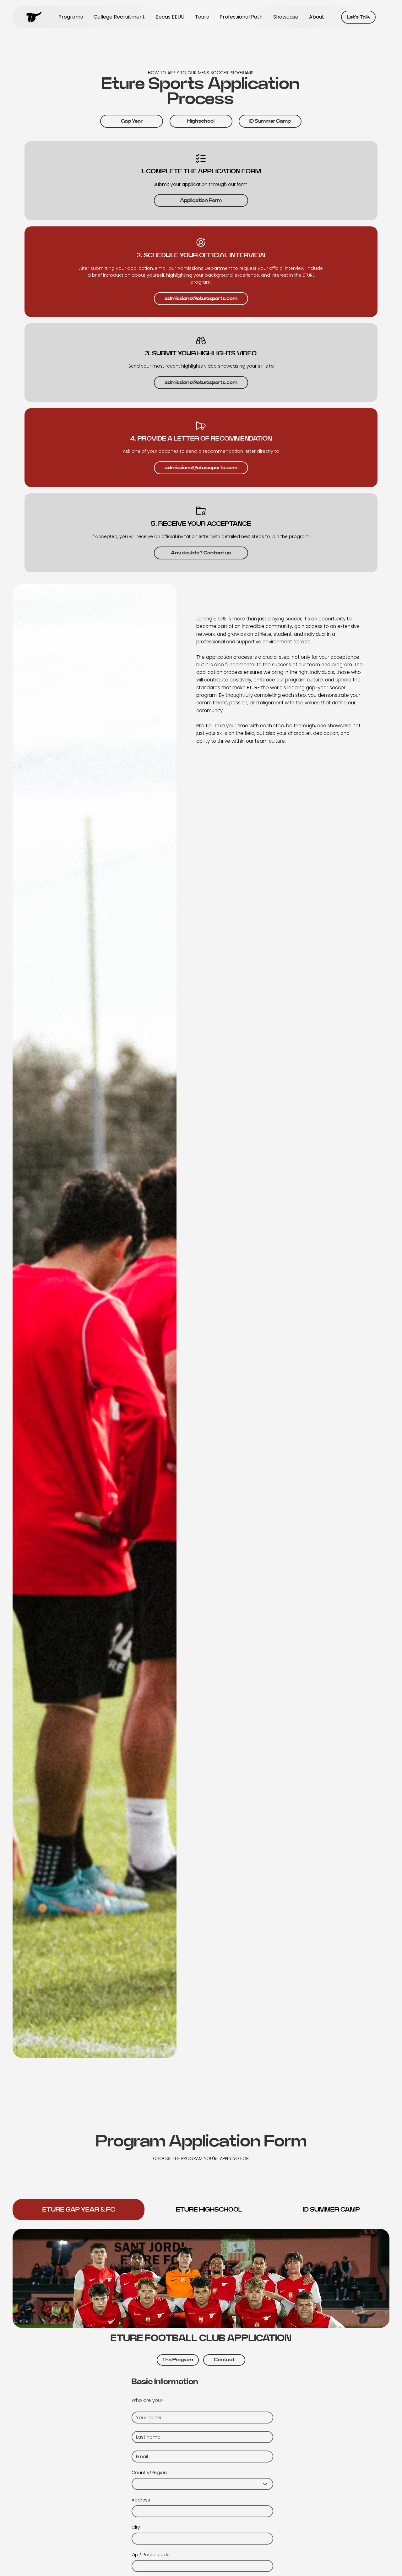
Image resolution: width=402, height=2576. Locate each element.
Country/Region (149, 2473)
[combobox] (202, 2484)
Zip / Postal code (151, 2555)
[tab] (79, 2210)
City (136, 2527)
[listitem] (201, 181)
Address (141, 2500)
